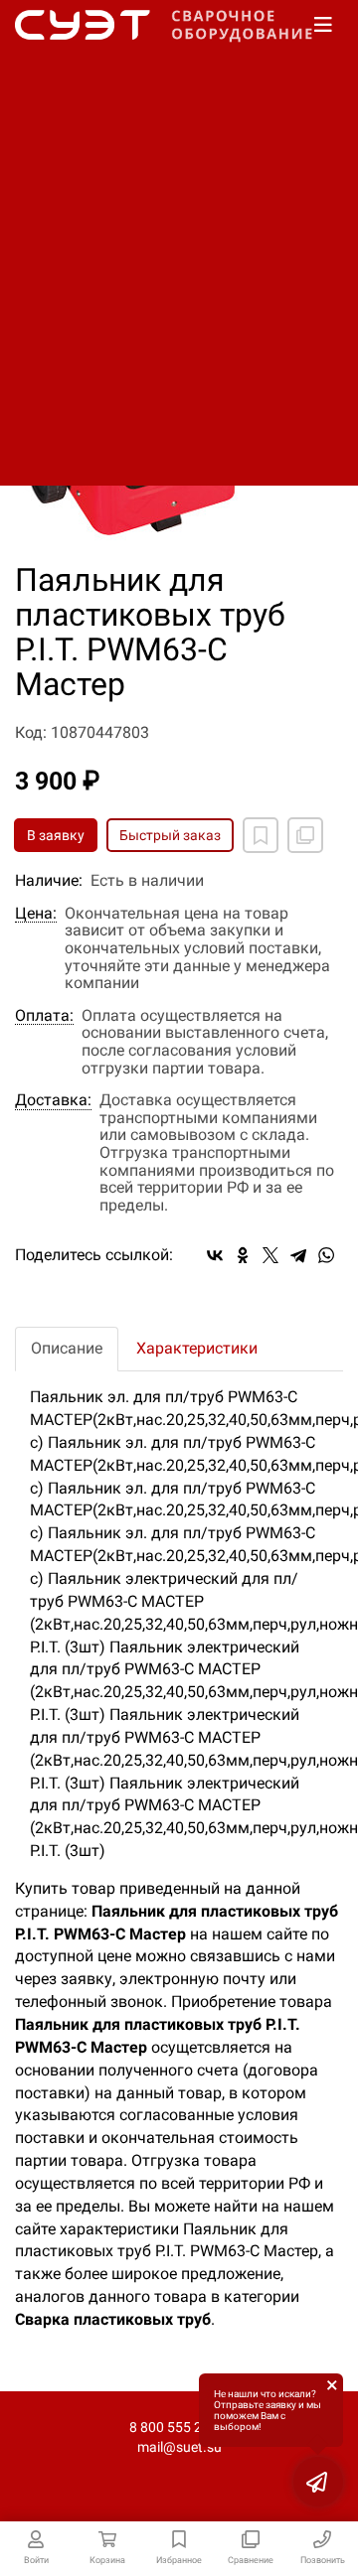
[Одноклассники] (243, 1255)
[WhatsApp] (326, 1255)
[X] (270, 1255)
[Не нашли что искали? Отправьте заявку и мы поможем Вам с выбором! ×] (318, 2482)
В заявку (56, 835)
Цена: (36, 914)
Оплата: (44, 1016)
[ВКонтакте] (215, 1255)
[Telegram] (298, 1255)
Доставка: (53, 1100)
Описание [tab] (67, 1348)
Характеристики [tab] (197, 1348)
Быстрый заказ (170, 835)
